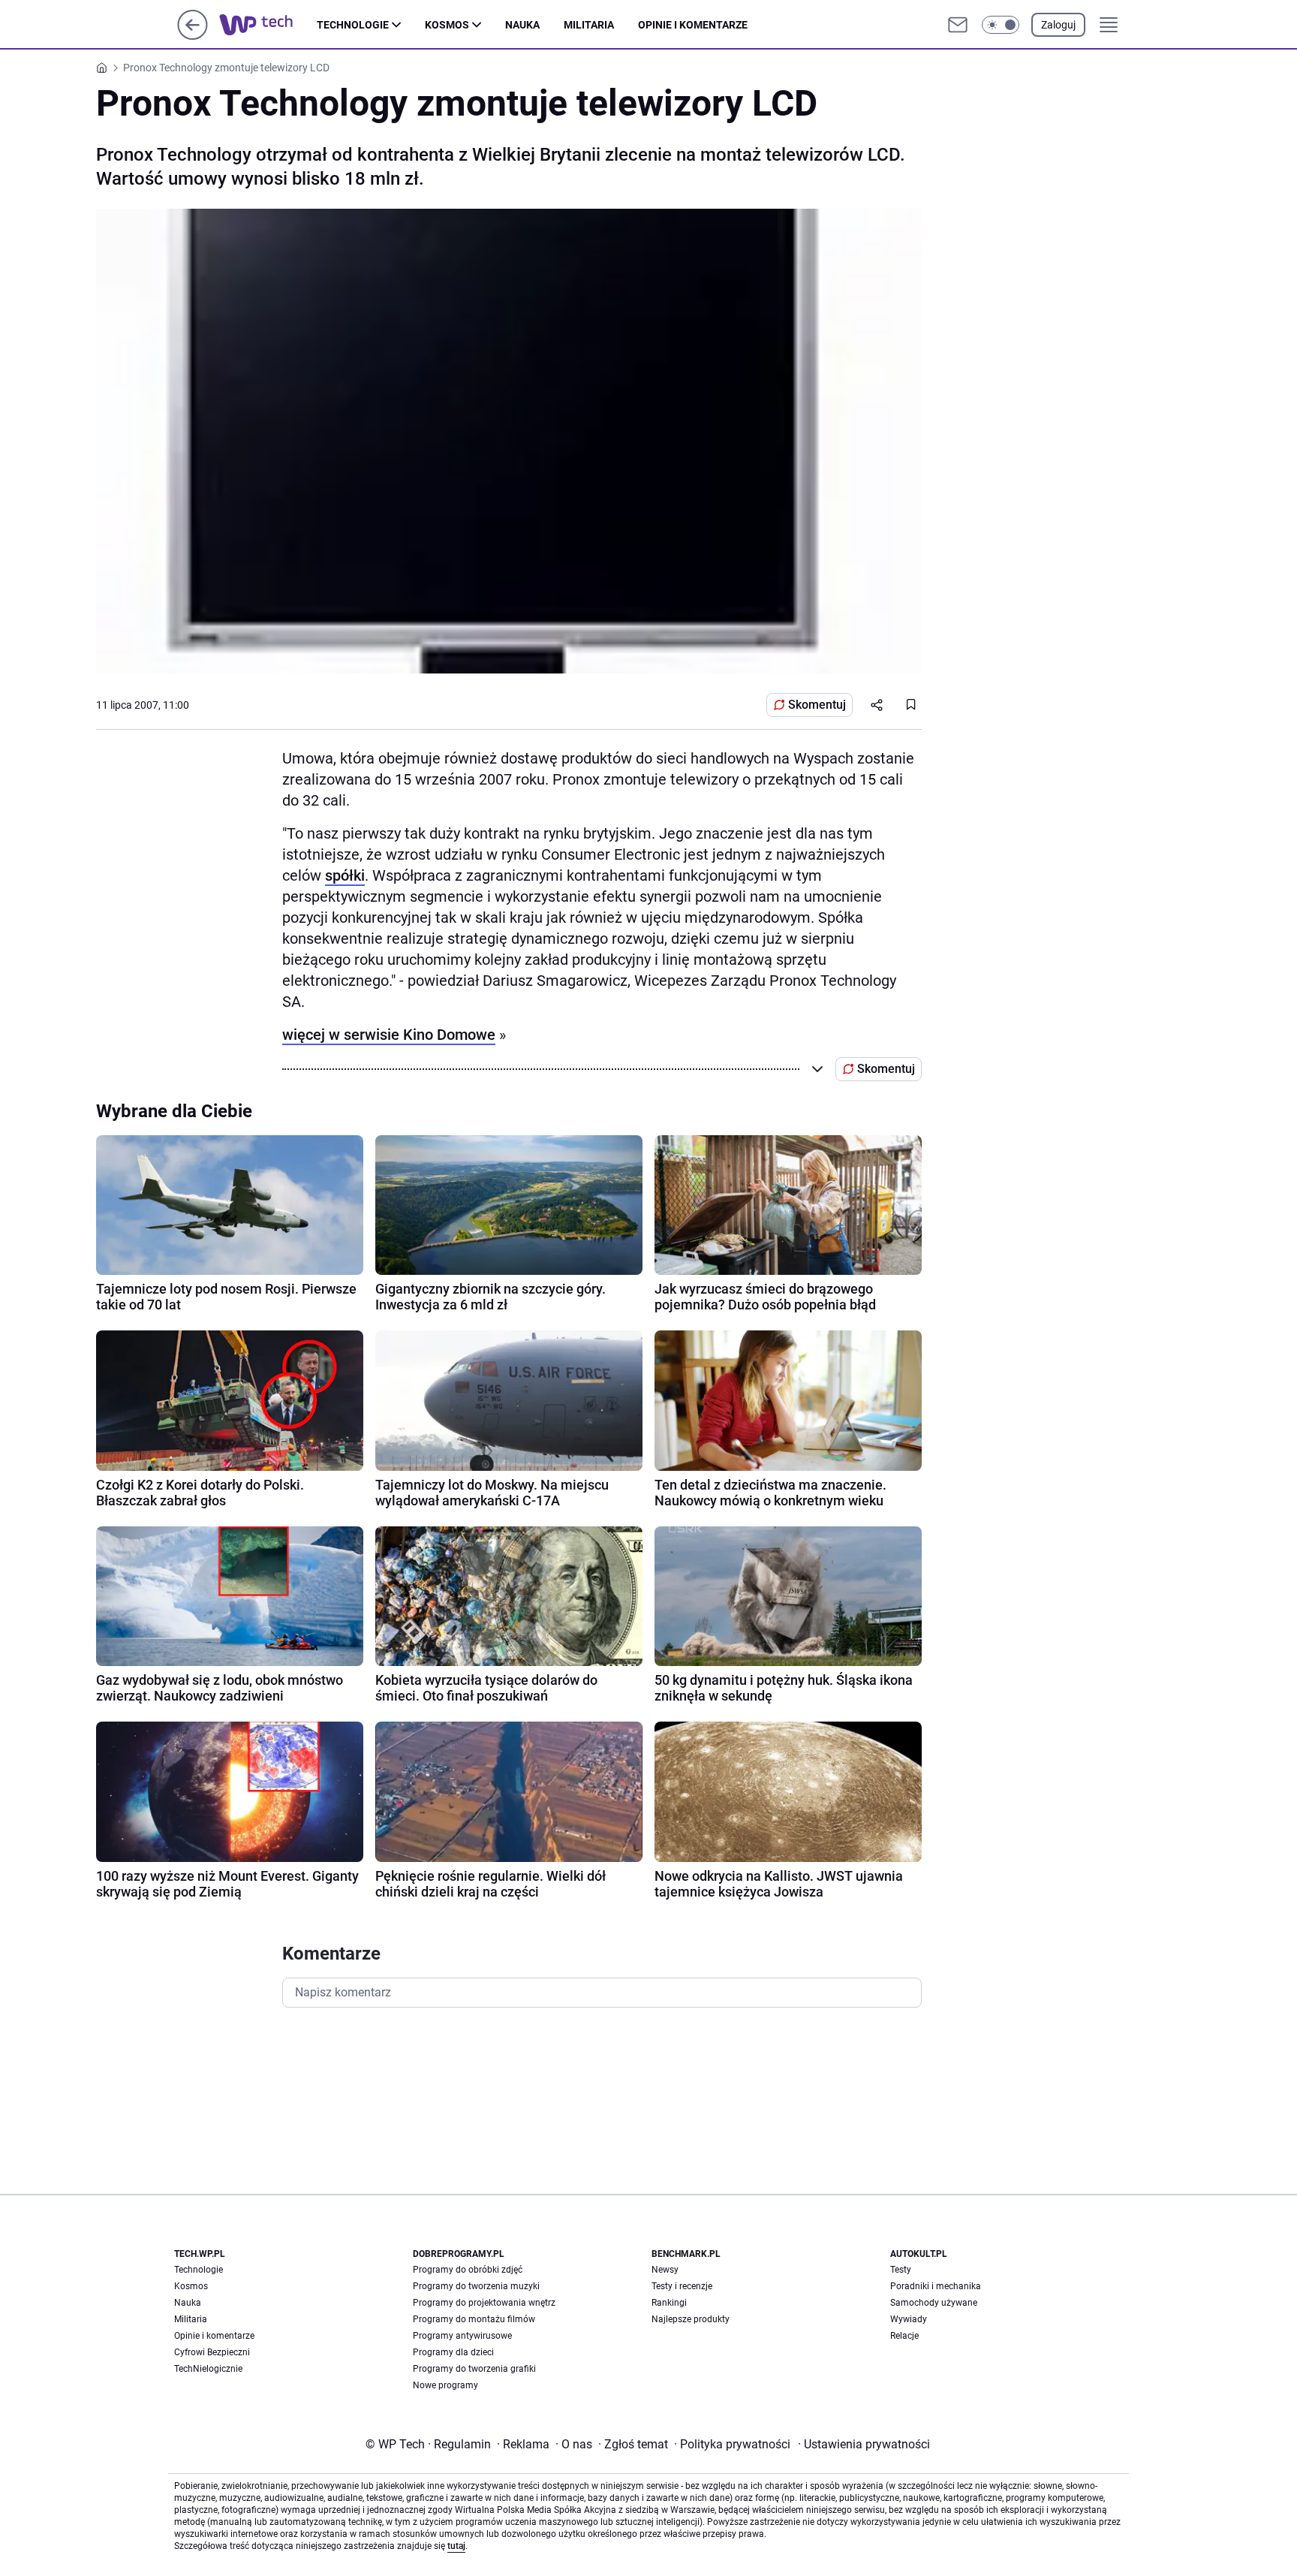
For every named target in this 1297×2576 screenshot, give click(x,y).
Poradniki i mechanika (936, 2286)
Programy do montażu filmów (474, 2319)
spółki (345, 875)
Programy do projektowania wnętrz (484, 2303)
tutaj (456, 2546)
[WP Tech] (268, 25)
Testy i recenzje (682, 2286)
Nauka (522, 25)
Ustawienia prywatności (864, 2444)
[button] (1001, 25)
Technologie (353, 25)
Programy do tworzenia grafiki (474, 2369)
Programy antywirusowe (462, 2336)
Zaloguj (1058, 25)
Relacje (904, 2336)
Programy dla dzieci (453, 2352)
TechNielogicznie (208, 2369)
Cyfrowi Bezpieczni (212, 2352)
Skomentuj (817, 705)
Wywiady (909, 2319)
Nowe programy (445, 2385)
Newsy (665, 2270)
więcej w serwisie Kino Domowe (389, 1035)
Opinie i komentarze (693, 25)
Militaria (589, 25)
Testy (901, 2270)
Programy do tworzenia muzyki (476, 2286)
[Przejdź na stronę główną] (193, 36)
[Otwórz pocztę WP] (958, 25)
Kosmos (447, 25)
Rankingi (669, 2303)
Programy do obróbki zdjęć (468, 2270)
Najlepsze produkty (691, 2319)
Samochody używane (934, 2303)
